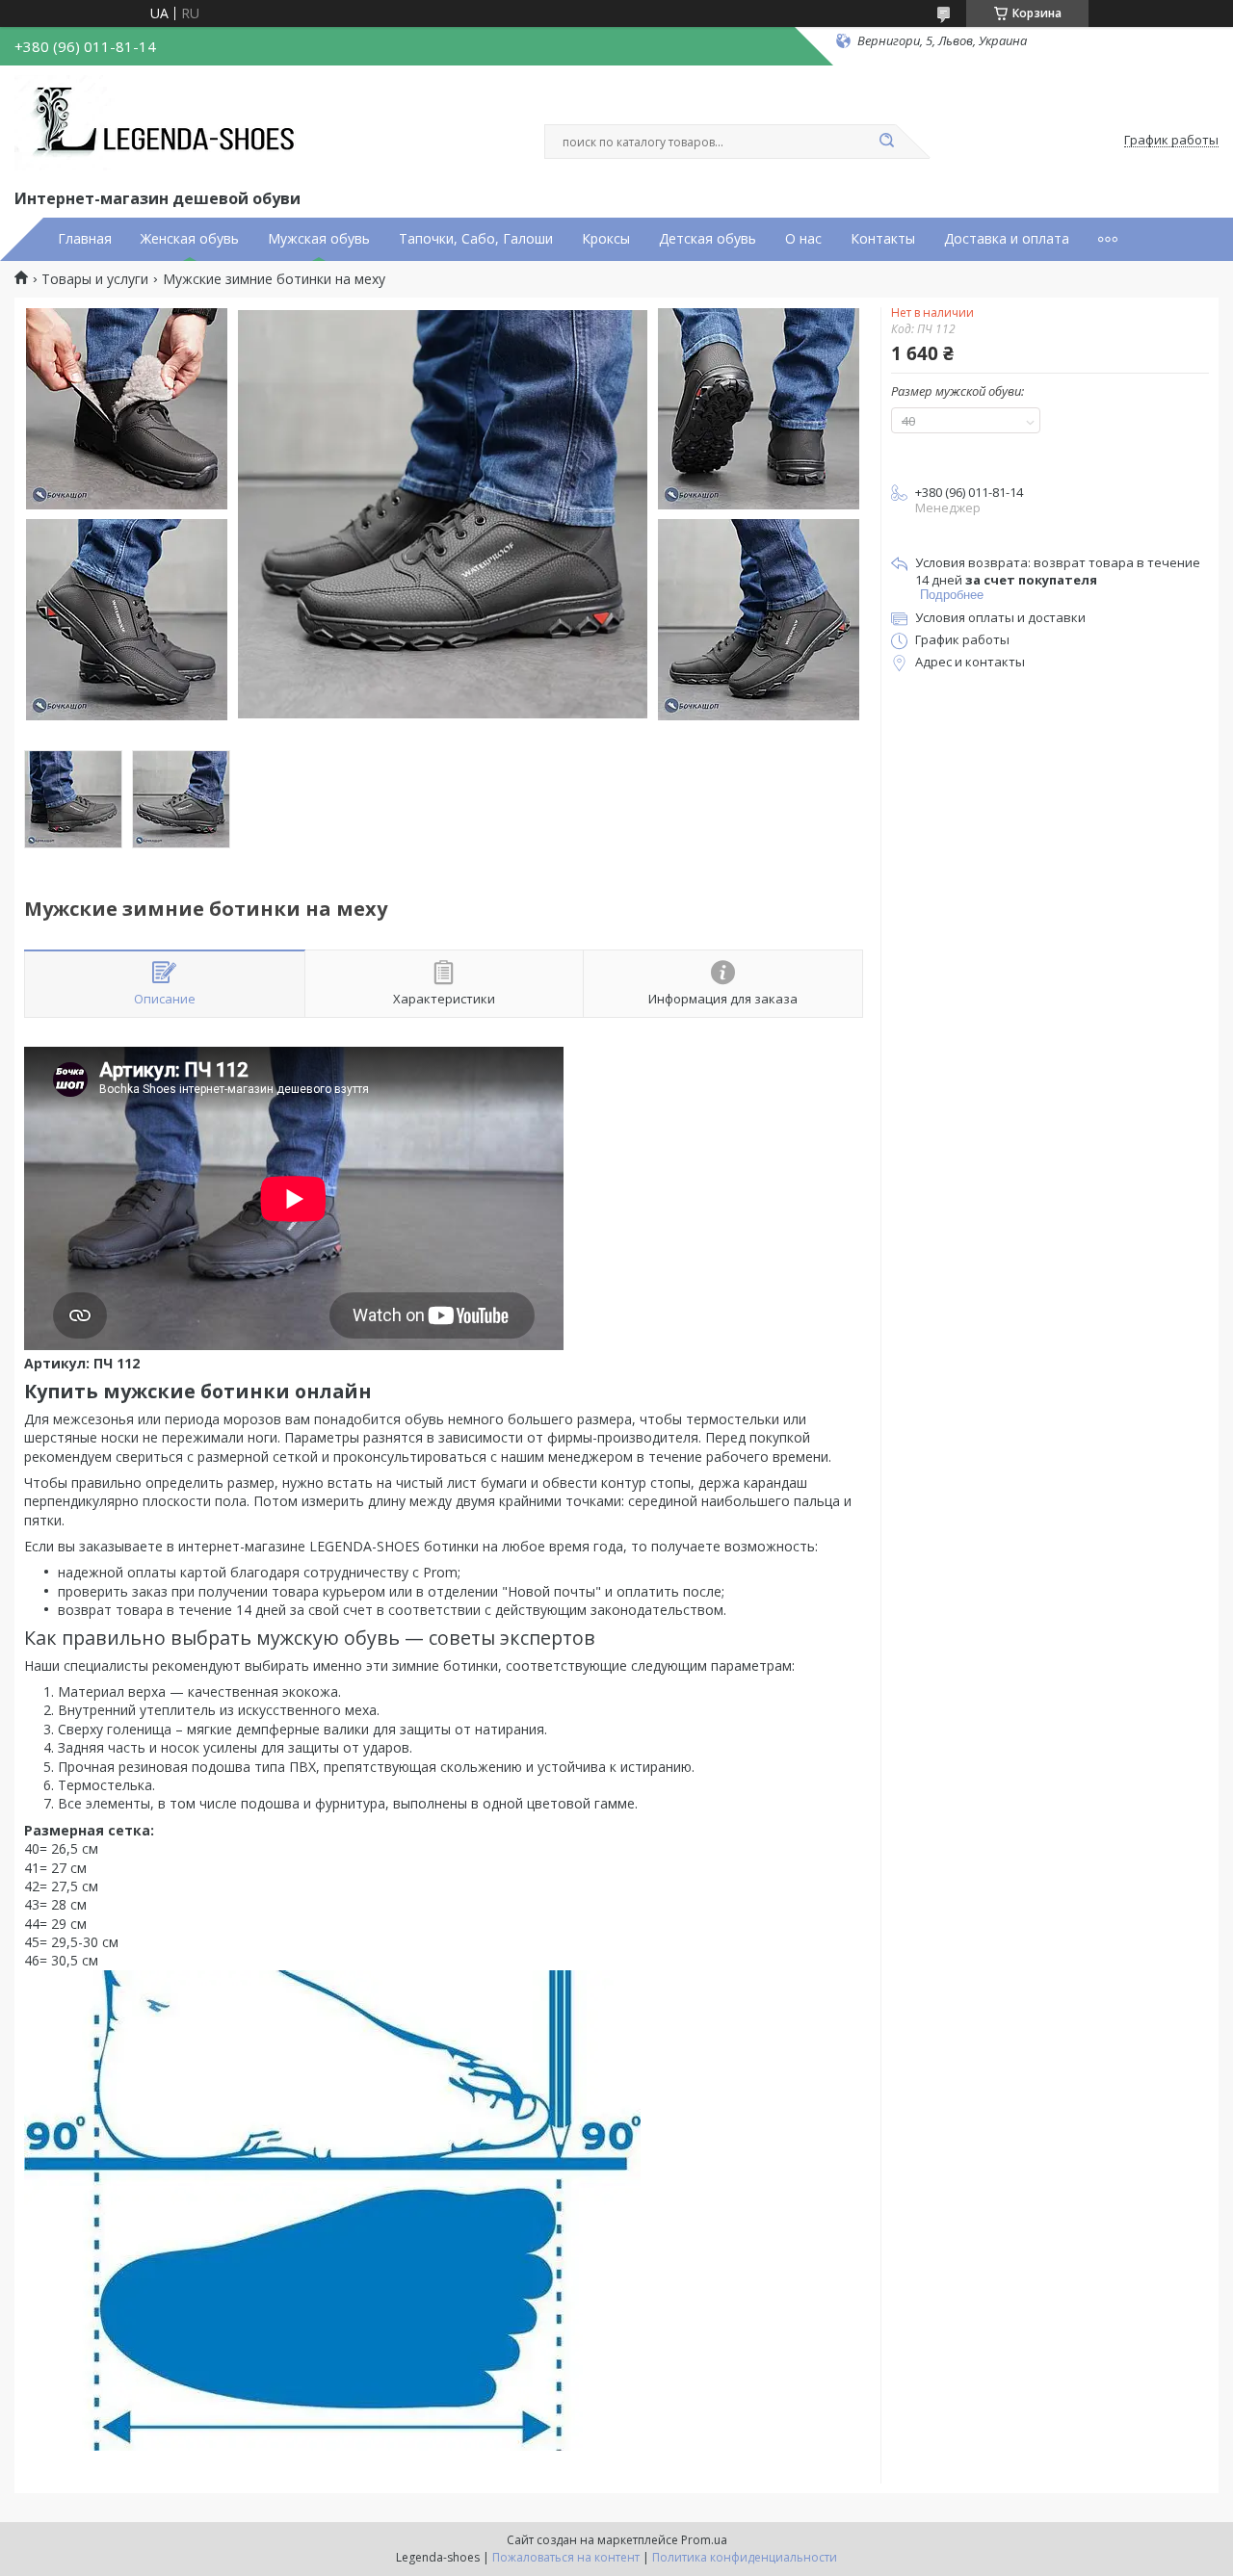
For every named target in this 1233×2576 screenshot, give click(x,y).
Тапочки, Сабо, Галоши (476, 239)
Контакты (883, 239)
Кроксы (606, 239)
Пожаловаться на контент (566, 2557)
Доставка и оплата (1007, 239)
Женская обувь (190, 239)
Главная (85, 239)
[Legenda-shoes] (159, 123)
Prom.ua (704, 2540)
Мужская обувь (319, 239)
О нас (803, 239)
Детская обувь (708, 239)
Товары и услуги (95, 279)
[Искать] (886, 142)
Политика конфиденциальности (745, 2557)
